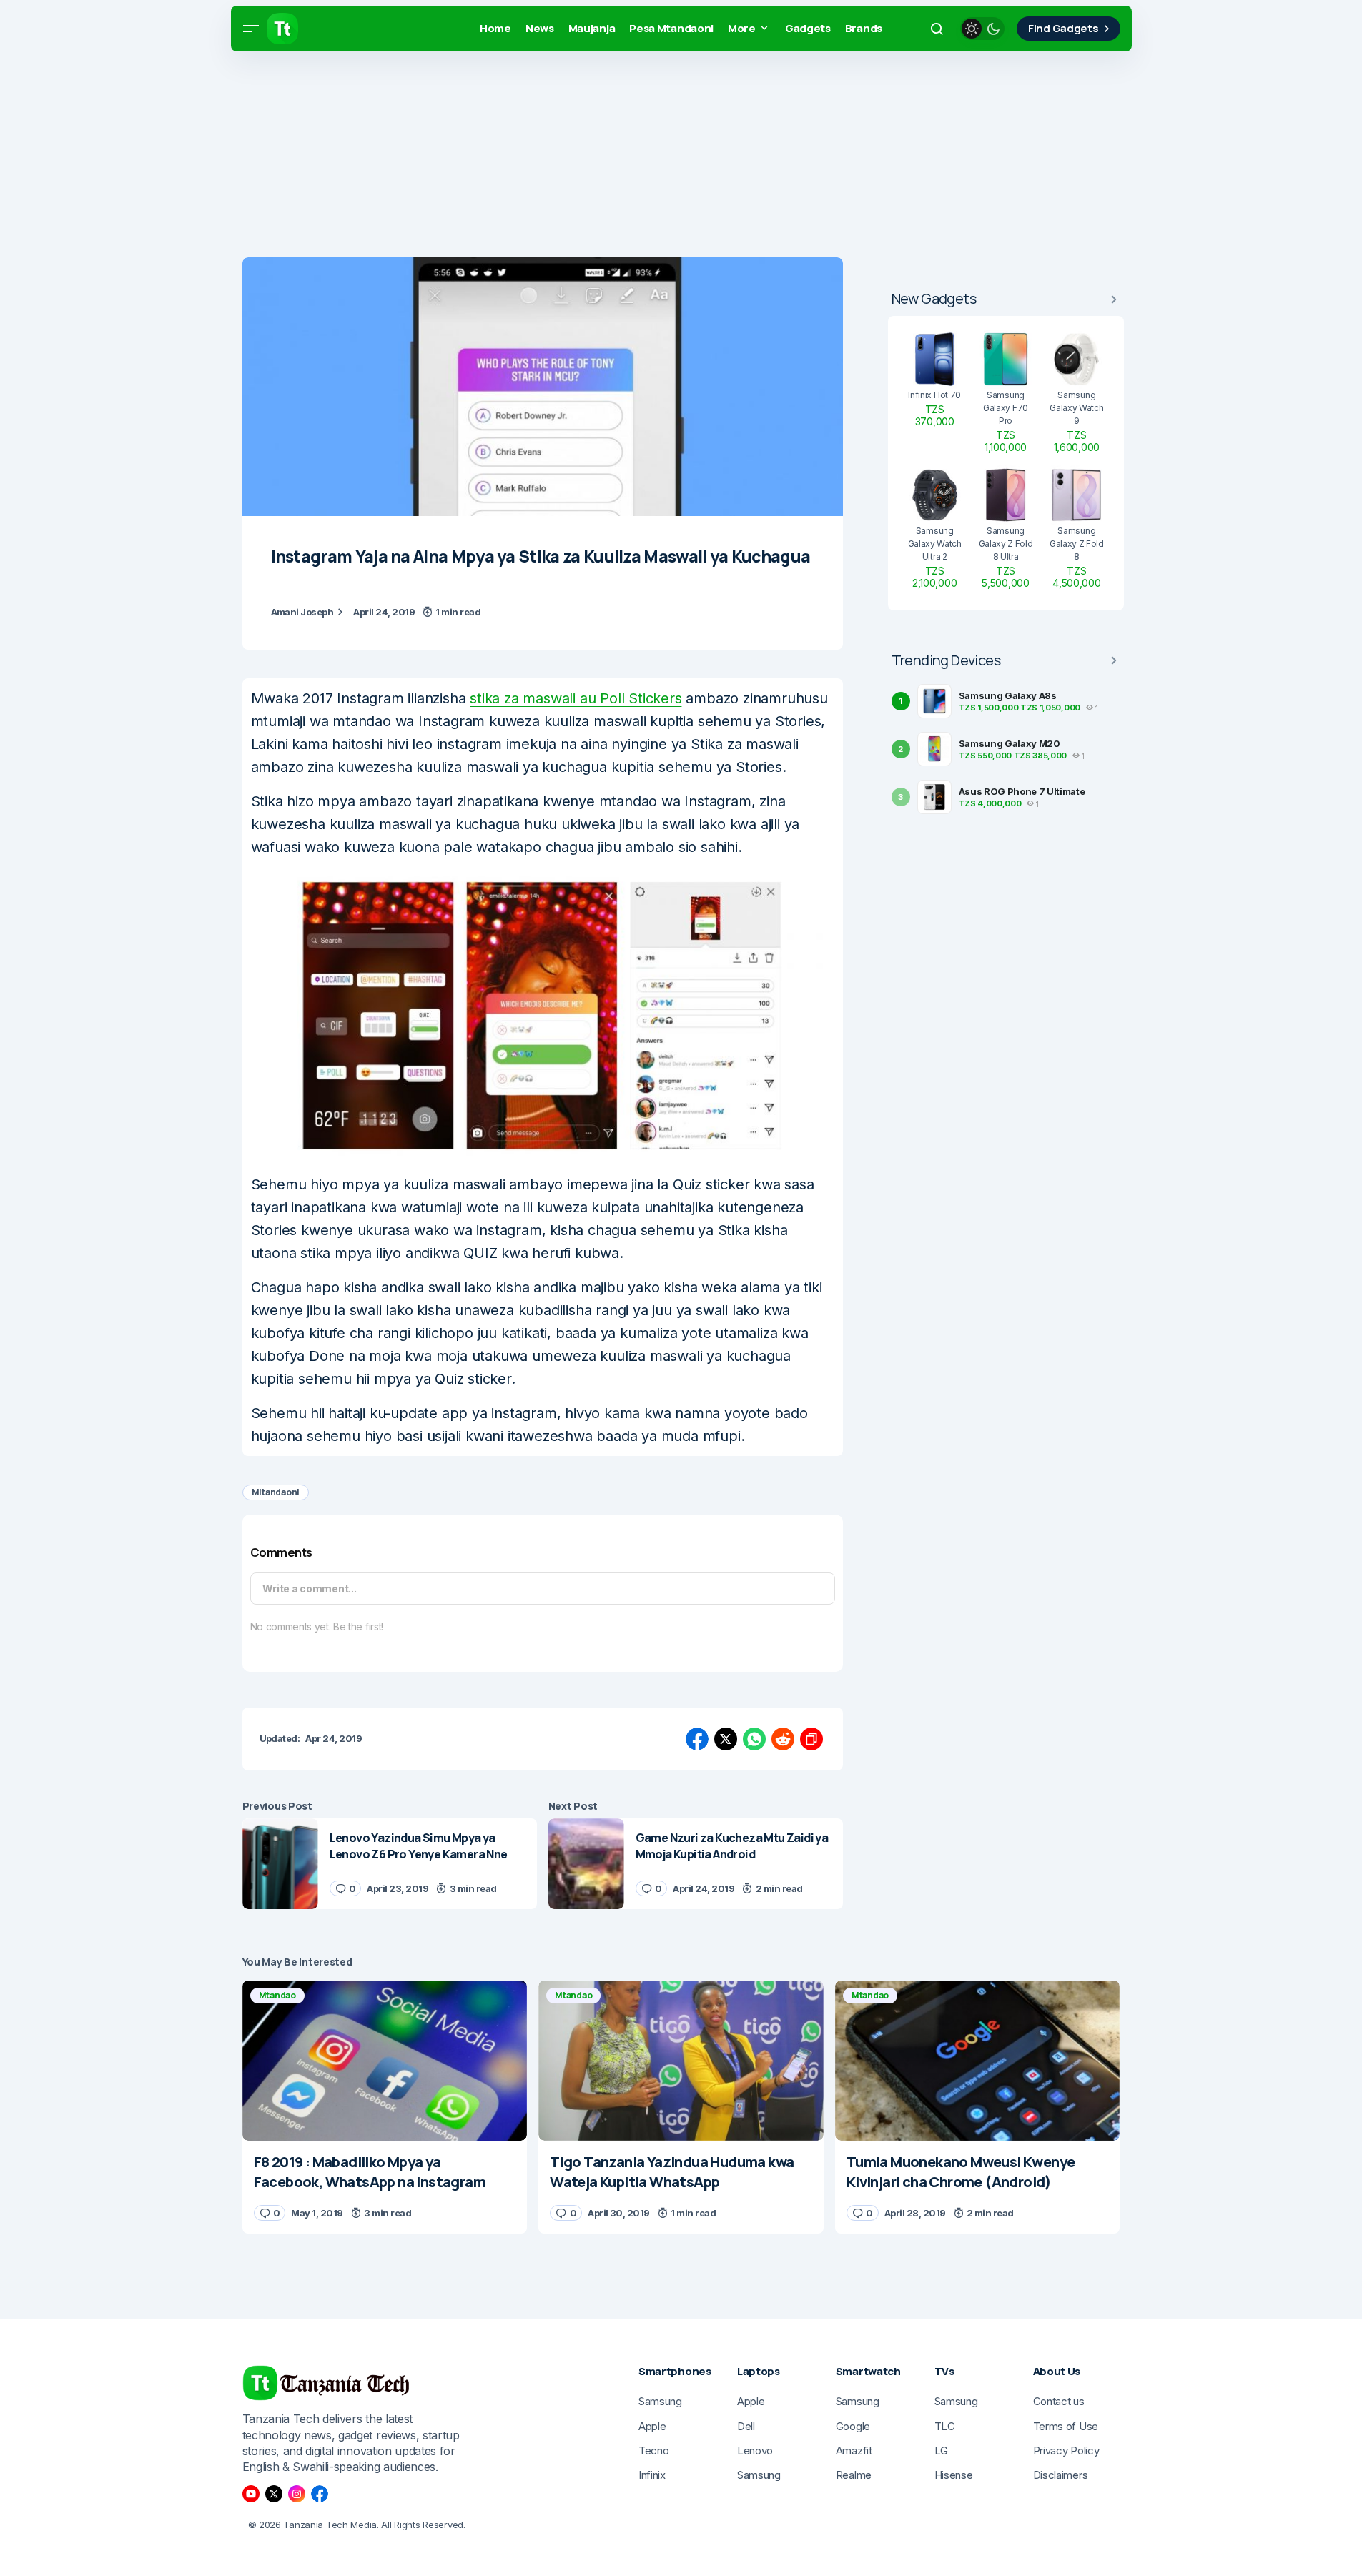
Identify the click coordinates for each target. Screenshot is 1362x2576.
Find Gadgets (1063, 28)
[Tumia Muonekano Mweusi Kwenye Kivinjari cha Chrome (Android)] (978, 2061)
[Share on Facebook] (697, 1739)
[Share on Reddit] (783, 1739)
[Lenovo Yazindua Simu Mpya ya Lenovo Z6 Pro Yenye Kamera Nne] (280, 1864)
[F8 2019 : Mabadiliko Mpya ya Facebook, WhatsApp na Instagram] (385, 2061)
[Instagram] (297, 2494)
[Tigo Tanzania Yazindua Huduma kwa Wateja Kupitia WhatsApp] (681, 2061)
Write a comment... (310, 1589)
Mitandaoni (276, 1492)
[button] (251, 29)
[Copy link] (811, 1739)
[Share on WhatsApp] (754, 1739)
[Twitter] (274, 2494)
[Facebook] (320, 2494)
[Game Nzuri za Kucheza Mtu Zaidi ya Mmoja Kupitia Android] (586, 1864)
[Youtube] (251, 2494)
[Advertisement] (429, 157)
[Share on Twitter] (726, 1739)
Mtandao (277, 1995)
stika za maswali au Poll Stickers (576, 698)
